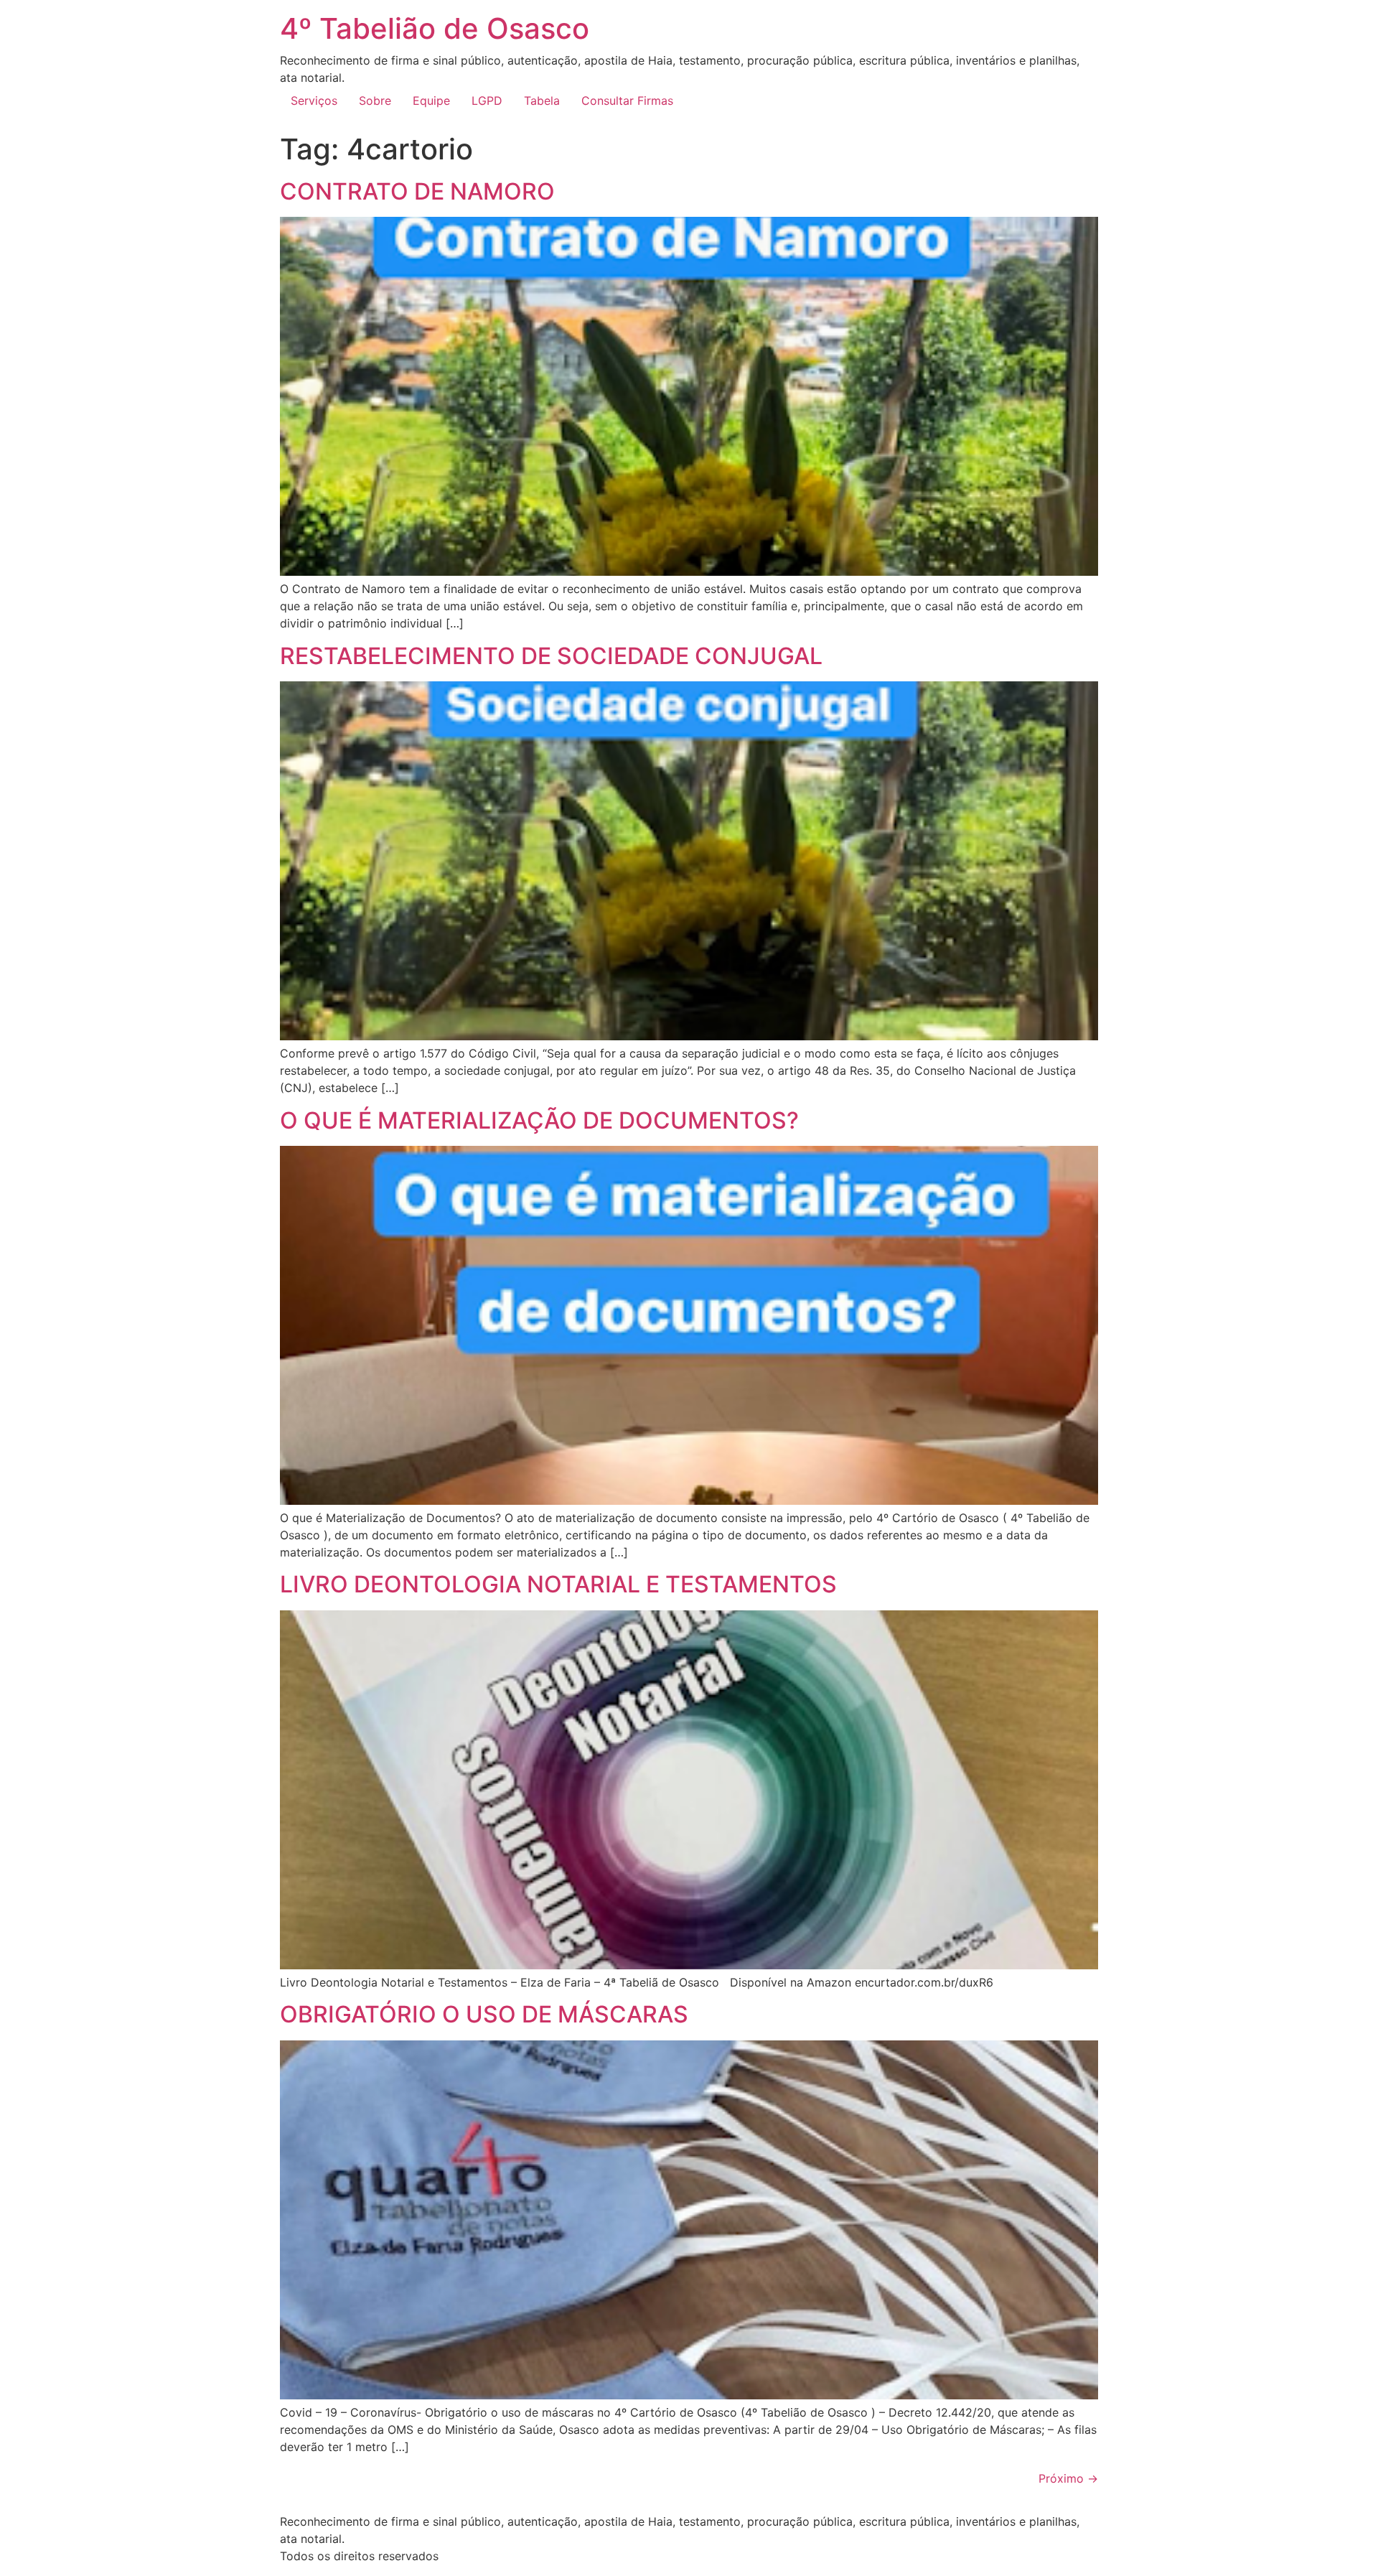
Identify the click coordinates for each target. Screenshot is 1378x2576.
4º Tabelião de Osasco (435, 28)
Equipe (431, 101)
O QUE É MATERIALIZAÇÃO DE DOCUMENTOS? (539, 1120)
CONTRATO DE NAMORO (417, 191)
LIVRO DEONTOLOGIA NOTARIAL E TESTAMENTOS (558, 1584)
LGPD (487, 101)
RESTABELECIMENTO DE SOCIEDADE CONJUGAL (551, 656)
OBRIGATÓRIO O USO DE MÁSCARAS (484, 2014)
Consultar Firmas (627, 101)
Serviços (314, 101)
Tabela (542, 101)
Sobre (375, 101)
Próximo (1068, 2478)
